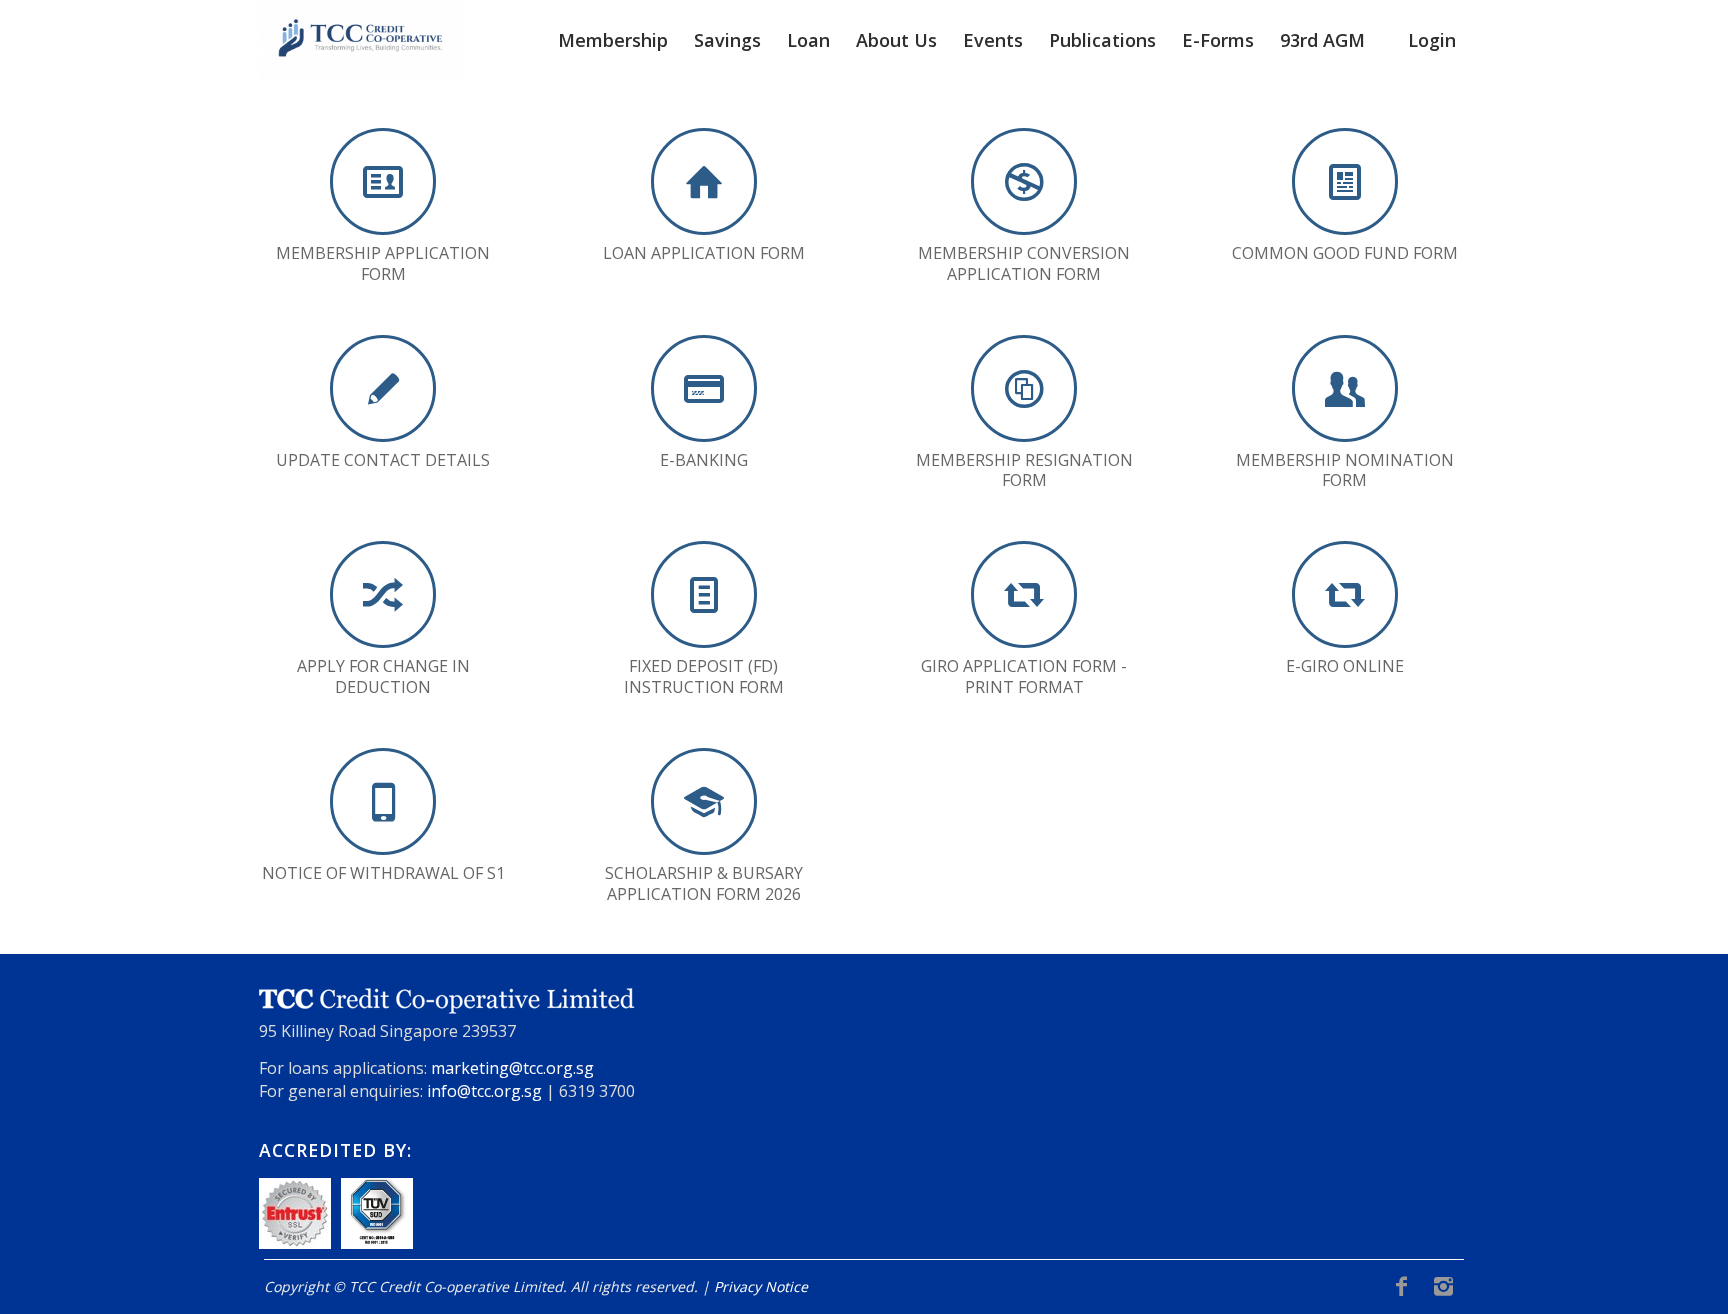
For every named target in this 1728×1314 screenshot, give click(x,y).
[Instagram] (1443, 1285)
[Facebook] (1401, 1285)
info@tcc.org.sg (484, 1091)
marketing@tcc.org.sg (512, 1068)
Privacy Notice (761, 1286)
